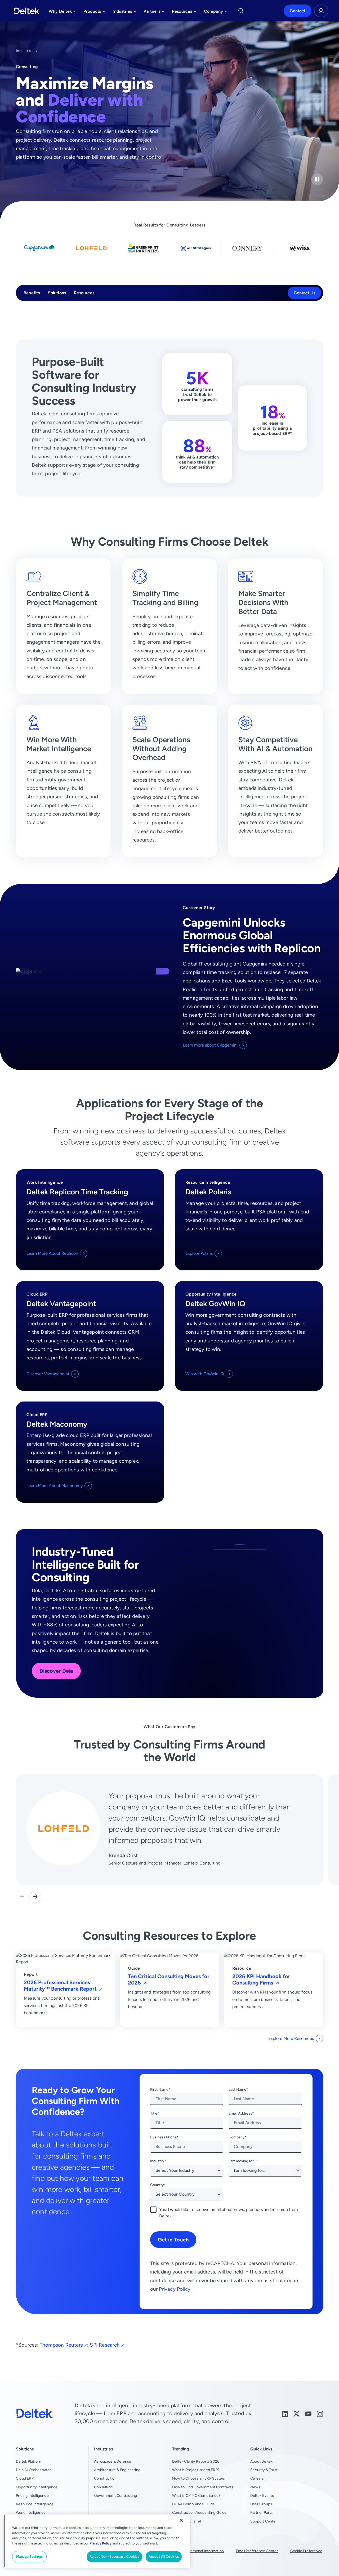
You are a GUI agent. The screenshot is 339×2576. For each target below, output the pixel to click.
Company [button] (216, 13)
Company (237, 2137)
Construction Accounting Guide (199, 2512)
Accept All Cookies (164, 2557)
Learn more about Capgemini (210, 1045)
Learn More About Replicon (52, 1253)
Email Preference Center (257, 2551)
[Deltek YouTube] (308, 2413)
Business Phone (163, 2137)
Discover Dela (56, 1671)
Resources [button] (184, 13)
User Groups (261, 2504)
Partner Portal (262, 2512)
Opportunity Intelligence (37, 2487)
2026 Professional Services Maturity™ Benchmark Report (61, 1985)
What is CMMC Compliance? (196, 2495)
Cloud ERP (25, 2478)
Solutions (57, 293)
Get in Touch (173, 2239)
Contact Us (304, 293)
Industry (157, 2161)
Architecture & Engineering (117, 2470)
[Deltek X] (297, 2413)
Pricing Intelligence (32, 2495)
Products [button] (94, 13)
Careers (257, 2478)
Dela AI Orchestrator (34, 2470)
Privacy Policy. (175, 2289)
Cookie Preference (306, 2551)
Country (157, 2185)
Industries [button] (124, 13)
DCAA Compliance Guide (193, 2504)
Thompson (61, 2345)
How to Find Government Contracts (203, 2487)
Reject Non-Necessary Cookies (114, 2557)
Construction (105, 2478)
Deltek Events (262, 2495)
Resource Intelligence (35, 2504)
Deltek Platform (29, 2461)
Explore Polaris (199, 1253)
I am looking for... (242, 2161)
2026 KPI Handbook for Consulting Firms (261, 1979)
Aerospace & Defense (113, 2461)
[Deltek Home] (27, 11)
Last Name (237, 2089)
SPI (105, 2345)
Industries (25, 51)
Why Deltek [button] (62, 13)
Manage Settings (30, 2557)
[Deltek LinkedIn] (285, 2413)
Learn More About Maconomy (55, 1486)
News (255, 2487)
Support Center (264, 2521)
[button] (35, 1897)
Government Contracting (115, 2495)
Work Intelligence (31, 2512)
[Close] (181, 2520)
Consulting (103, 2487)
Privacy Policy (101, 2543)
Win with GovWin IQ (205, 1374)
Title (154, 2113)
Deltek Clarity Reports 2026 (196, 2461)
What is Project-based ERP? (196, 2470)
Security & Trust (264, 2470)
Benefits (32, 293)
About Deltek (261, 2461)
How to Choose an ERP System (199, 2478)
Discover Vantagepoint (48, 1374)
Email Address (240, 2113)
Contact (298, 11)
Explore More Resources (291, 2038)
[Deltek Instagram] (320, 2413)
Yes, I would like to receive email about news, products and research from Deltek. (229, 2213)
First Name (159, 2089)
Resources (84, 293)
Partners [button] (154, 13)
